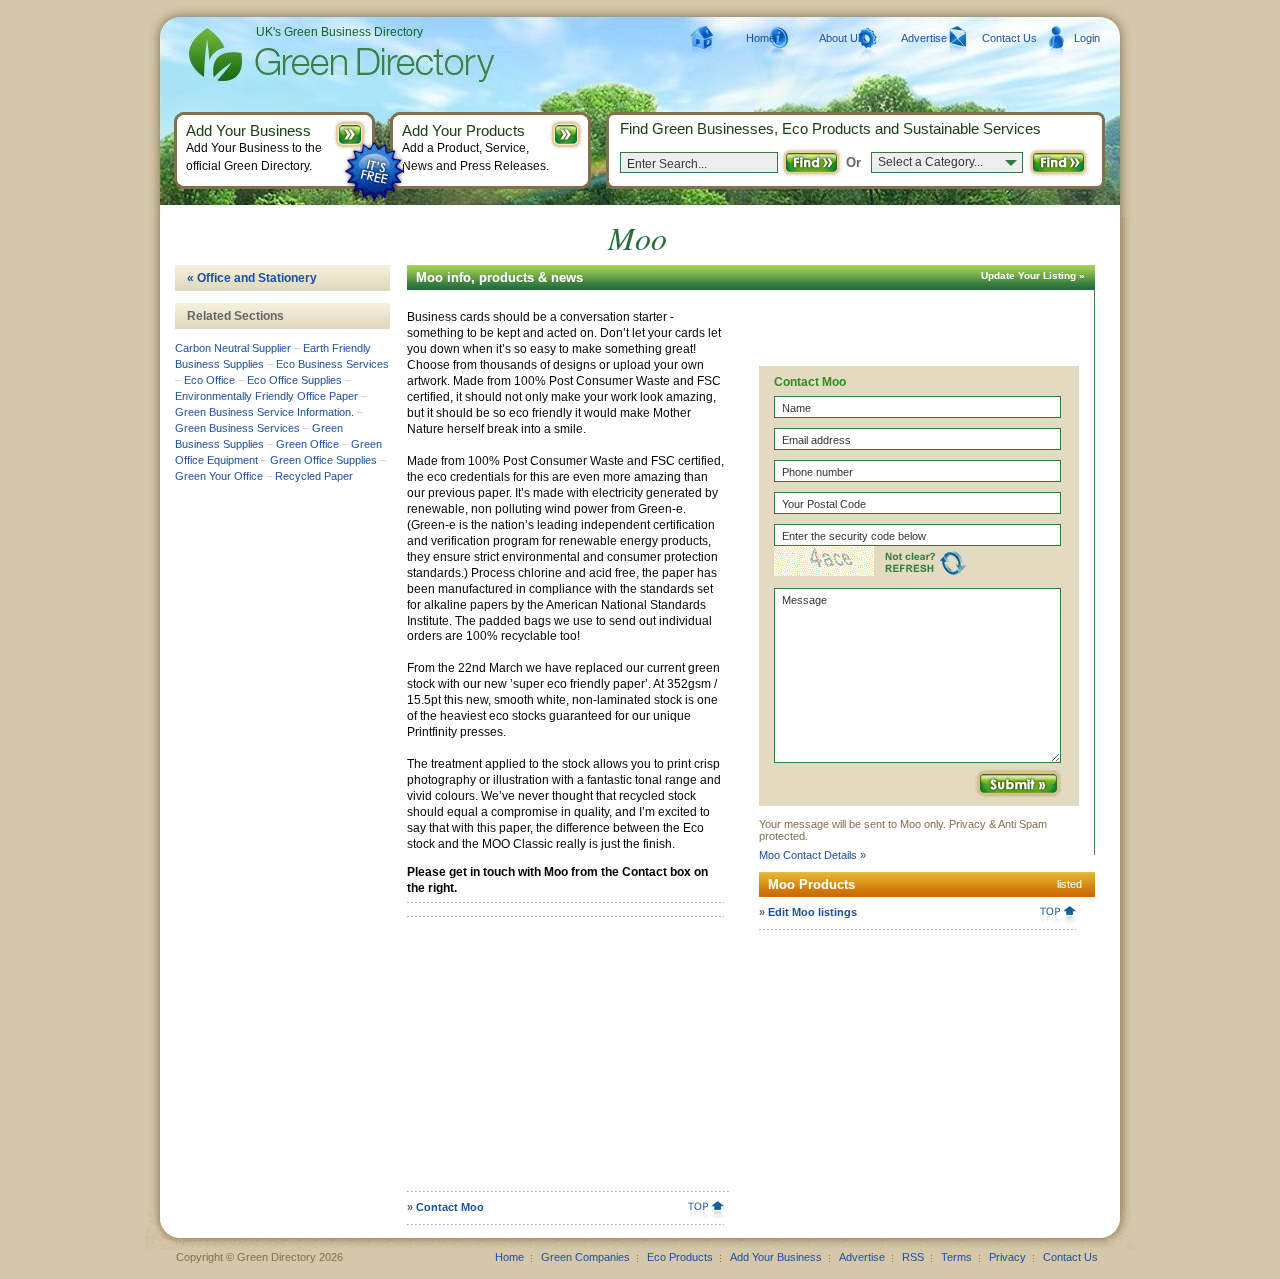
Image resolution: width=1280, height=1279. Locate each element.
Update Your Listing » (1033, 275)
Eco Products (680, 1257)
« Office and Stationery (252, 278)
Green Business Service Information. (264, 412)
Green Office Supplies (323, 460)
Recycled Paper (314, 476)
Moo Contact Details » (812, 855)
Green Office (307, 444)
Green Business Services (237, 428)
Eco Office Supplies (294, 380)
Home (760, 38)
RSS (913, 1257)
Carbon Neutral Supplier (233, 348)
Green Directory (309, 55)
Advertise (924, 38)
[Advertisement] (562, 1061)
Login (1087, 38)
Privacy (1007, 1257)
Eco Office (209, 380)
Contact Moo (450, 1207)
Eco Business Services (332, 364)
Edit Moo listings (812, 912)
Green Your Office (219, 476)
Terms (956, 1257)
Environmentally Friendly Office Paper (266, 396)
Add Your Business (776, 1257)
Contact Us (1009, 38)
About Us (841, 38)
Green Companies (585, 1257)
